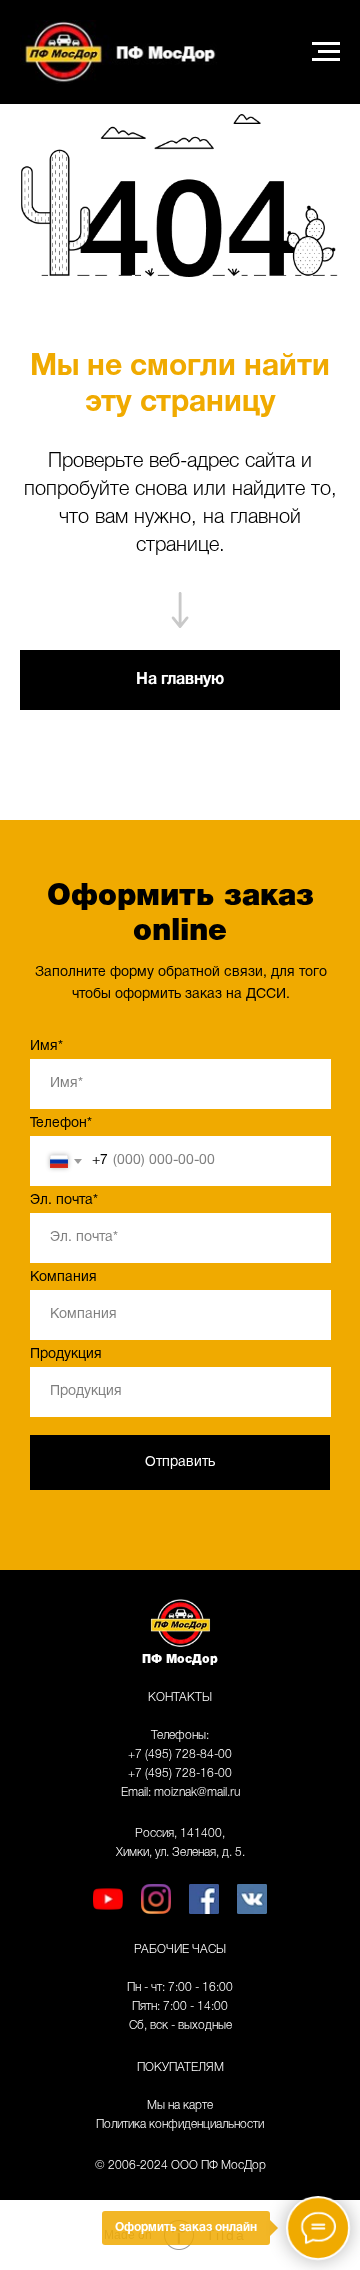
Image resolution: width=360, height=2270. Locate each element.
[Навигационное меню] (326, 52)
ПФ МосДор (180, 1659)
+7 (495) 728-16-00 (180, 1773)
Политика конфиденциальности (180, 2124)
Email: (137, 1792)
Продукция (66, 1354)
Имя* (46, 1046)
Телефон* (61, 1123)
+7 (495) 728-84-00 (180, 1754)
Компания (63, 1277)
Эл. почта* (64, 1200)
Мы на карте (180, 2105)
